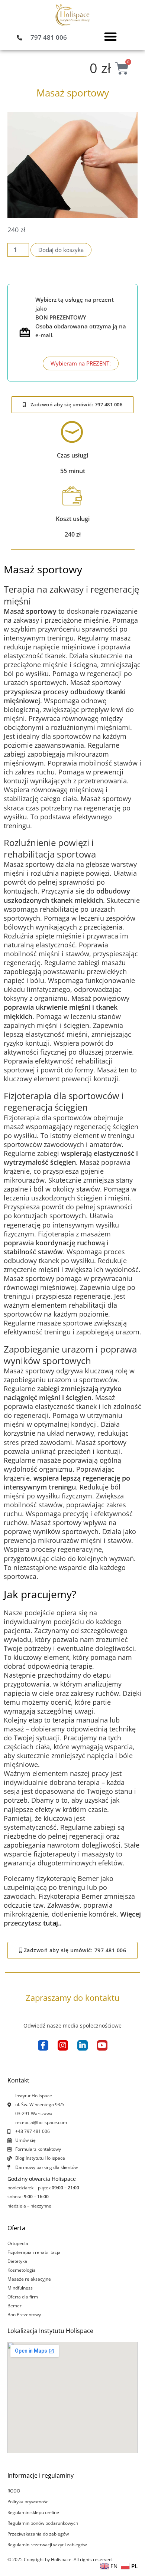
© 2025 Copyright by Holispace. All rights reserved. (60, 2559)
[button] (110, 36)
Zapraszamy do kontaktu (73, 1997)
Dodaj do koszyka (61, 250)
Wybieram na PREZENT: (81, 363)
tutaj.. (52, 1923)
